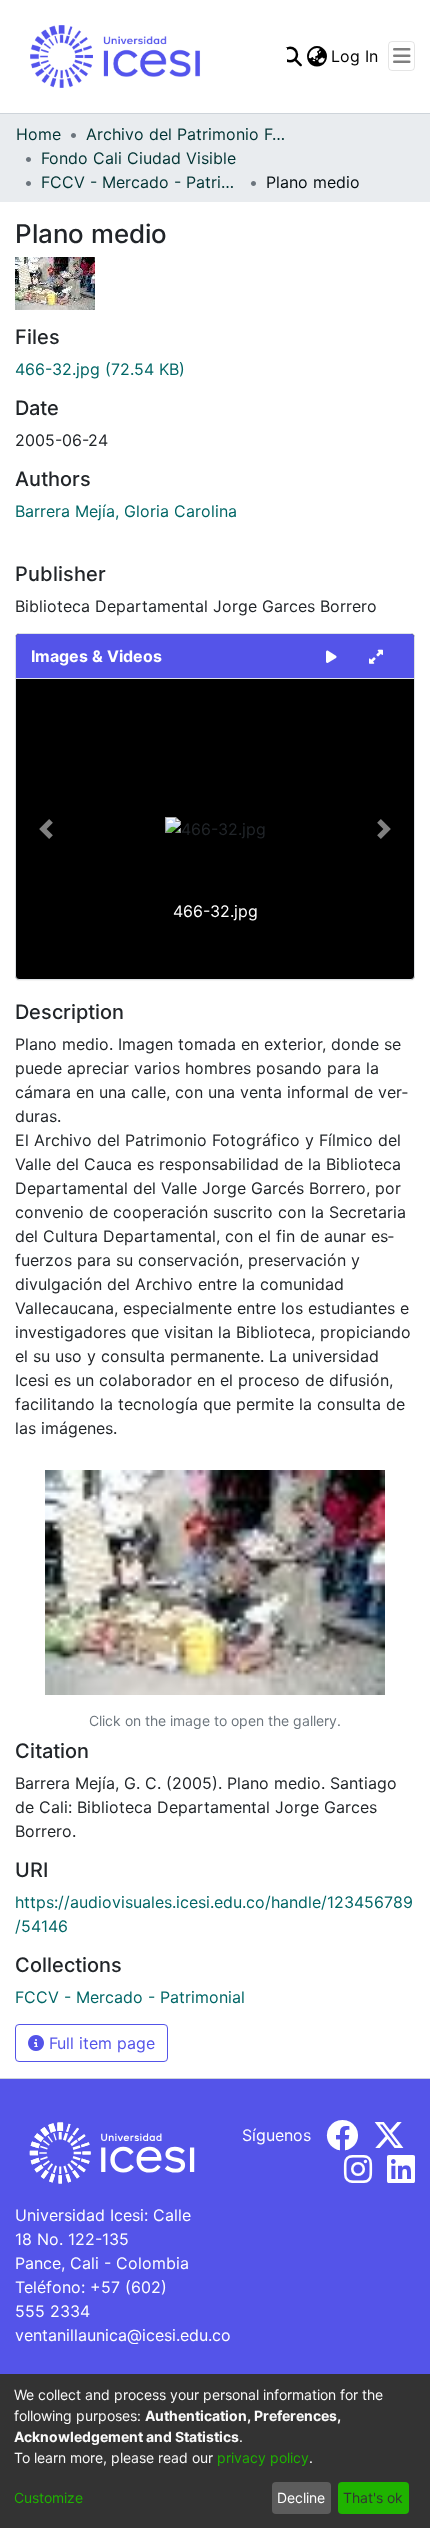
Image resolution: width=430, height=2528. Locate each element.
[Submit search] (291, 56)
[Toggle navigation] (401, 56)
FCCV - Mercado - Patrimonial (141, 182)
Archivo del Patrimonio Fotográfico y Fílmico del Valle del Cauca (186, 134)
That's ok (373, 2497)
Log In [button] (355, 56)
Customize (48, 2497)
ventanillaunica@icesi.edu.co (123, 2335)
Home (38, 134)
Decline (301, 2497)
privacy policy (263, 2457)
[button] (46, 829)
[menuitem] (316, 56)
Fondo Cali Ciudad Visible (138, 158)
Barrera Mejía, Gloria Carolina (126, 511)
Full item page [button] (99, 2043)
